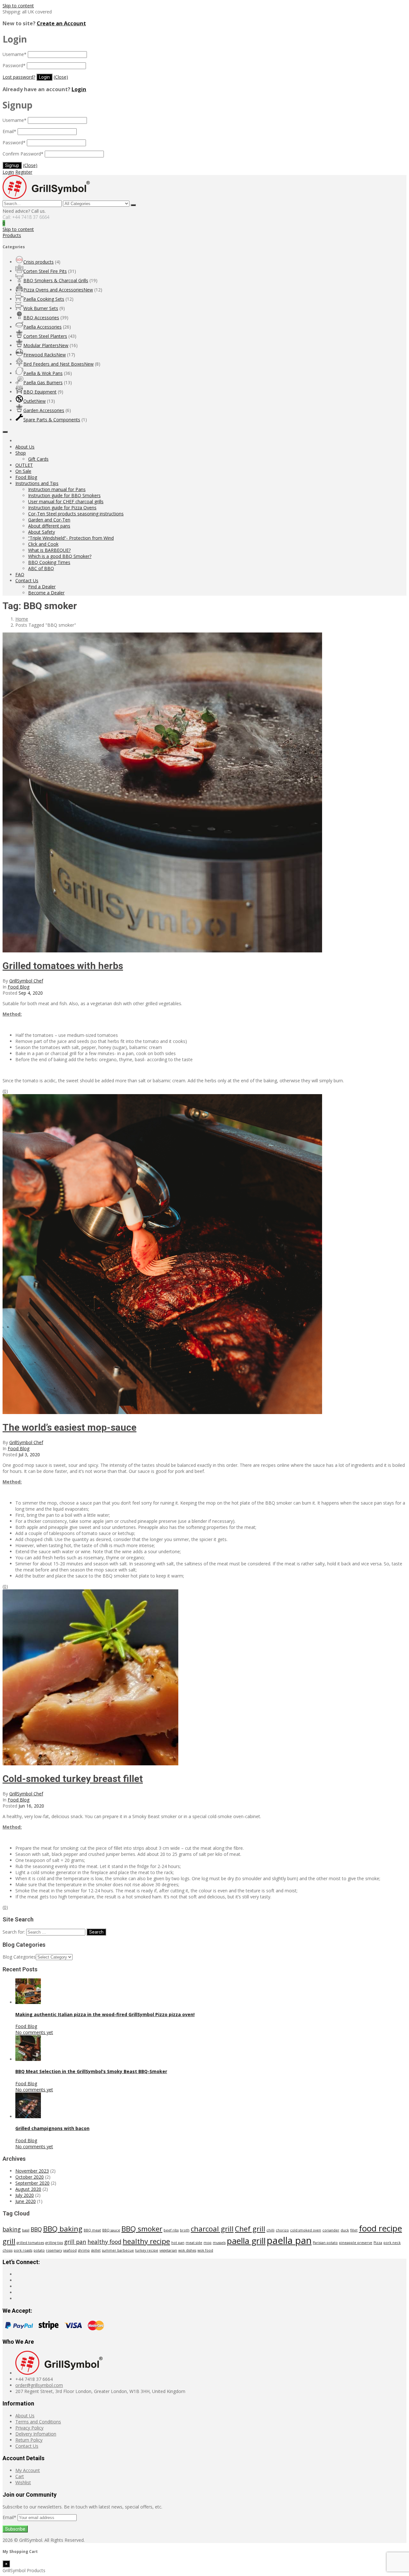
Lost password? (19, 77)
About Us (25, 447)
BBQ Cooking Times (49, 562)
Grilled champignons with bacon (52, 2128)
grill (9, 2241)
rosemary (54, 2250)
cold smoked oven (306, 2230)
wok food (205, 2250)
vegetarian (168, 2250)
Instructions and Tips (37, 483)
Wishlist (23, 2482)
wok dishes (187, 2250)
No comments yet (34, 2032)
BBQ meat (92, 2230)
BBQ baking (63, 2229)
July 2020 (25, 2195)
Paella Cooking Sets (44, 299)
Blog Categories (19, 1957)
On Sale (23, 471)
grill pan (75, 2242)
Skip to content (18, 6)
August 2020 (28, 2189)
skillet (96, 2250)
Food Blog (26, 477)
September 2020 (32, 2183)
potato (39, 2250)
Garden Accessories (44, 410)
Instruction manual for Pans (57, 489)
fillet (354, 2230)
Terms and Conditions (38, 2422)
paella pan (289, 2240)
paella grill (246, 2241)
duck (345, 2230)
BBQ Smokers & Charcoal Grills (56, 280)
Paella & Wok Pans (43, 373)
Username (15, 54)
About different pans (49, 526)
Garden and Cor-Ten (49, 520)
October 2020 (30, 2177)
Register (24, 172)
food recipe (380, 2228)
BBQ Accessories (41, 318)
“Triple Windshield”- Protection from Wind (71, 538)
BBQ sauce (111, 2230)
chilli (270, 2230)
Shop (21, 453)
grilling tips (54, 2243)
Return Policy (29, 2440)
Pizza (378, 2243)
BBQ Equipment (40, 392)
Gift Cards (38, 459)
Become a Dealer (46, 593)
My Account (28, 2470)
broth (185, 2230)
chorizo (282, 2230)
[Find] (133, 205)
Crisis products (39, 262)
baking (12, 2229)
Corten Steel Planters (45, 336)
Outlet (35, 401)
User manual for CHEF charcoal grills (66, 501)
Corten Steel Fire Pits (45, 271)
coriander (331, 2230)
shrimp (84, 2250)
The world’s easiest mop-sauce (69, 1427)
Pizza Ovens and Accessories (58, 290)
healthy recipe (146, 2241)
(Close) (61, 77)
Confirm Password (23, 154)
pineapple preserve (356, 2243)
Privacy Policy (29, 2428)
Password (14, 65)
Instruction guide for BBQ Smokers (64, 495)
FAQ (20, 574)
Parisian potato (325, 2243)
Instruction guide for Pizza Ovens (62, 508)
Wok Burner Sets (41, 308)
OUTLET (24, 465)
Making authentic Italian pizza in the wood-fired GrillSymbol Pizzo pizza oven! (105, 2014)
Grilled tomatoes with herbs (63, 966)
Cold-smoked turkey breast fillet (73, 1779)
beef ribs (171, 2230)
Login (79, 89)
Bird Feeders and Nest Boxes (58, 364)
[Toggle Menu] (5, 432)
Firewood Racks (45, 355)
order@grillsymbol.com (39, 2385)
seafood (70, 2250)
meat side (194, 2243)
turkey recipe (147, 2250)
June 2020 (26, 2201)
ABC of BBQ (41, 568)
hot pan (178, 2243)
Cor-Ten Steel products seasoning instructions (76, 514)
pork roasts (23, 2250)
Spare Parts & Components (52, 420)
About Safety (42, 532)
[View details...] (28, 2002)
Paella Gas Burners (43, 382)
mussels (219, 2243)
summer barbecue (118, 2250)
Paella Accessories (42, 327)
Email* (10, 2517)
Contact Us (27, 580)
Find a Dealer (42, 587)
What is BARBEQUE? (49, 550)
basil (26, 2230)
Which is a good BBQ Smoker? (60, 556)
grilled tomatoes (30, 2243)
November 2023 (32, 2171)
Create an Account (61, 23)
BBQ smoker (142, 2229)
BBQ (36, 2229)
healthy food (104, 2242)
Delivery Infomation (36, 2434)
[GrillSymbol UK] (46, 197)
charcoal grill (212, 2229)
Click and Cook (43, 544)
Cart (20, 2476)
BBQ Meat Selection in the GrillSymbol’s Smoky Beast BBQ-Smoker (91, 2071)
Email (9, 131)
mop (208, 2243)
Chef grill (250, 2229)
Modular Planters (46, 345)
